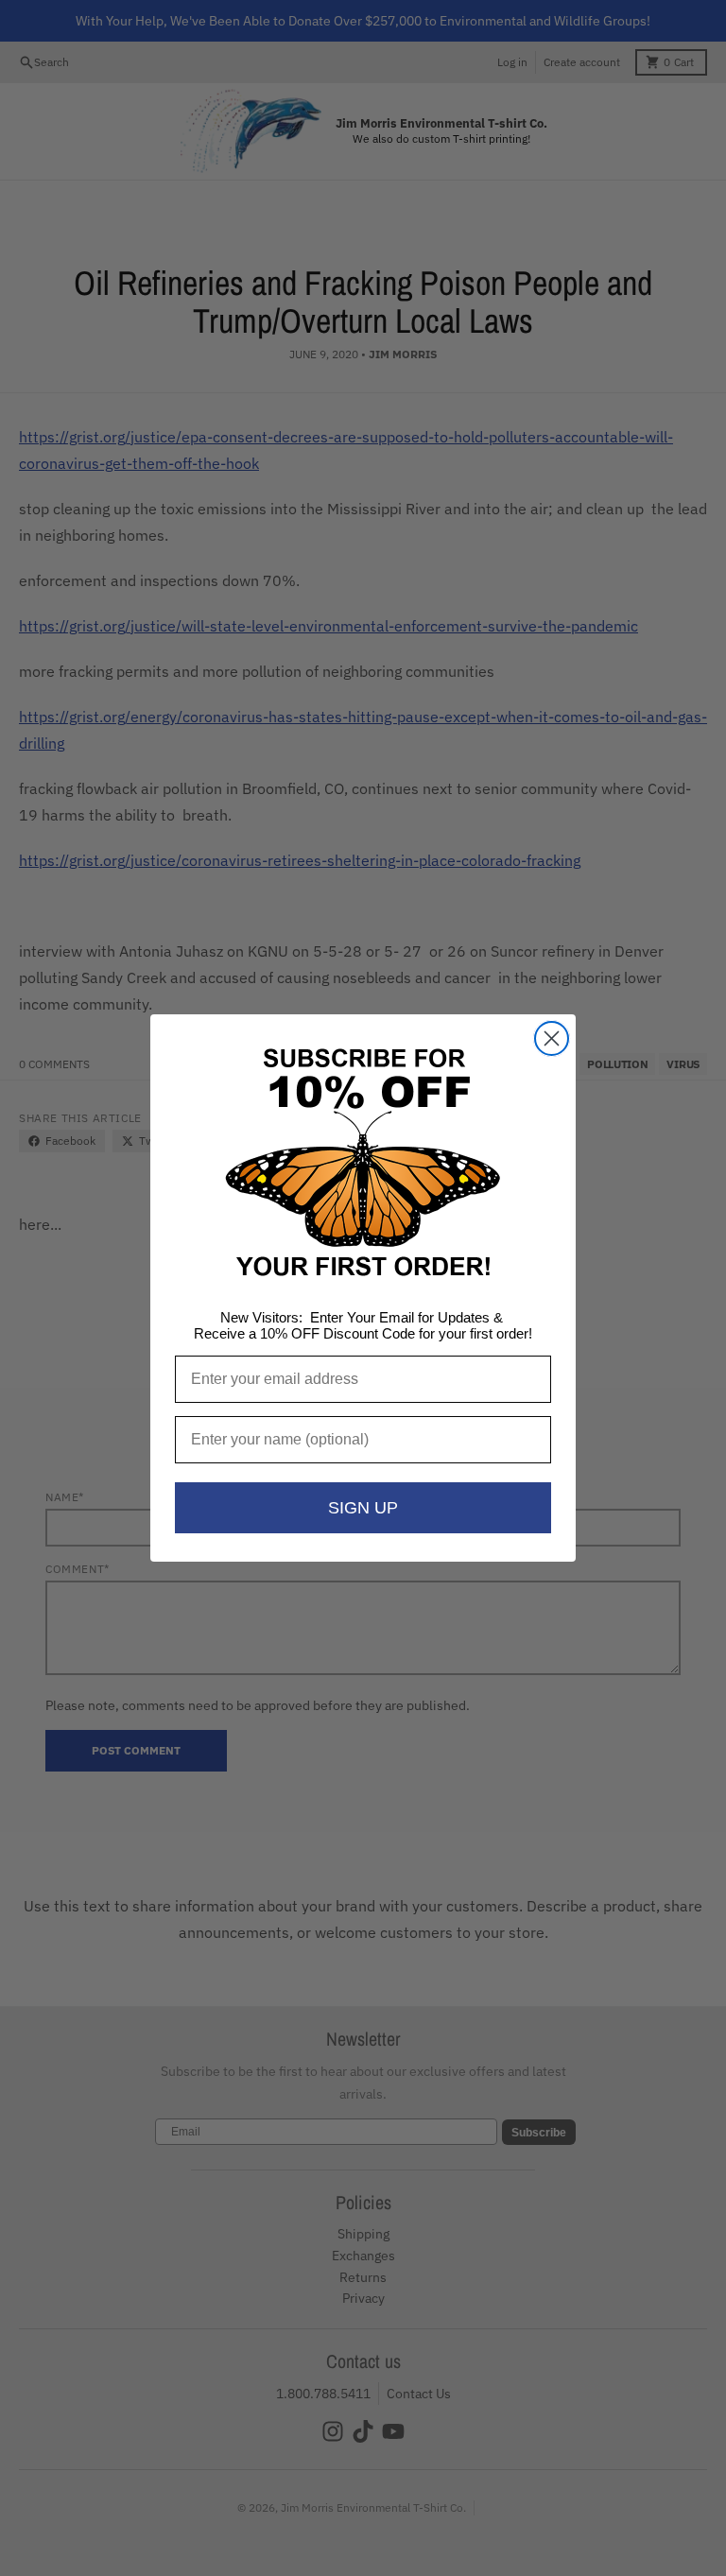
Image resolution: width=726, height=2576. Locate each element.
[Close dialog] (552, 1038)
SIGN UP (363, 1508)
